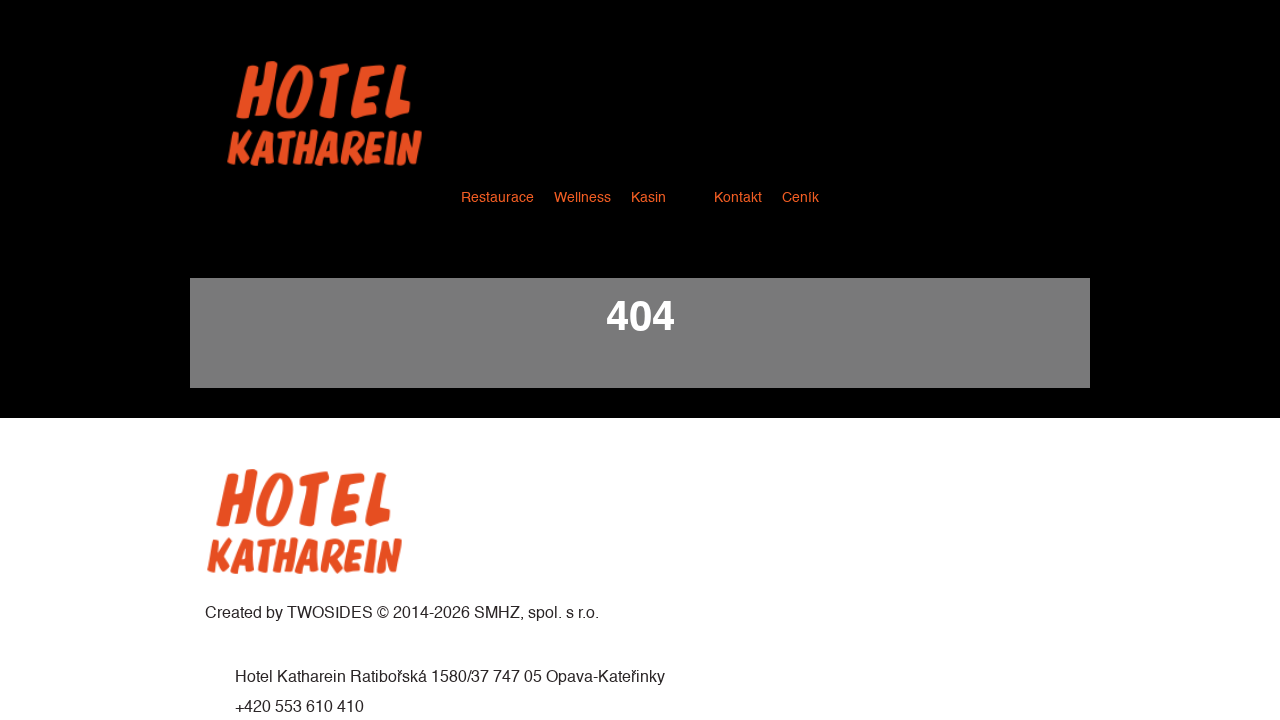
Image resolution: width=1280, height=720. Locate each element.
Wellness (582, 198)
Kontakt (738, 198)
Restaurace (497, 198)
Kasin (648, 198)
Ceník (800, 198)
